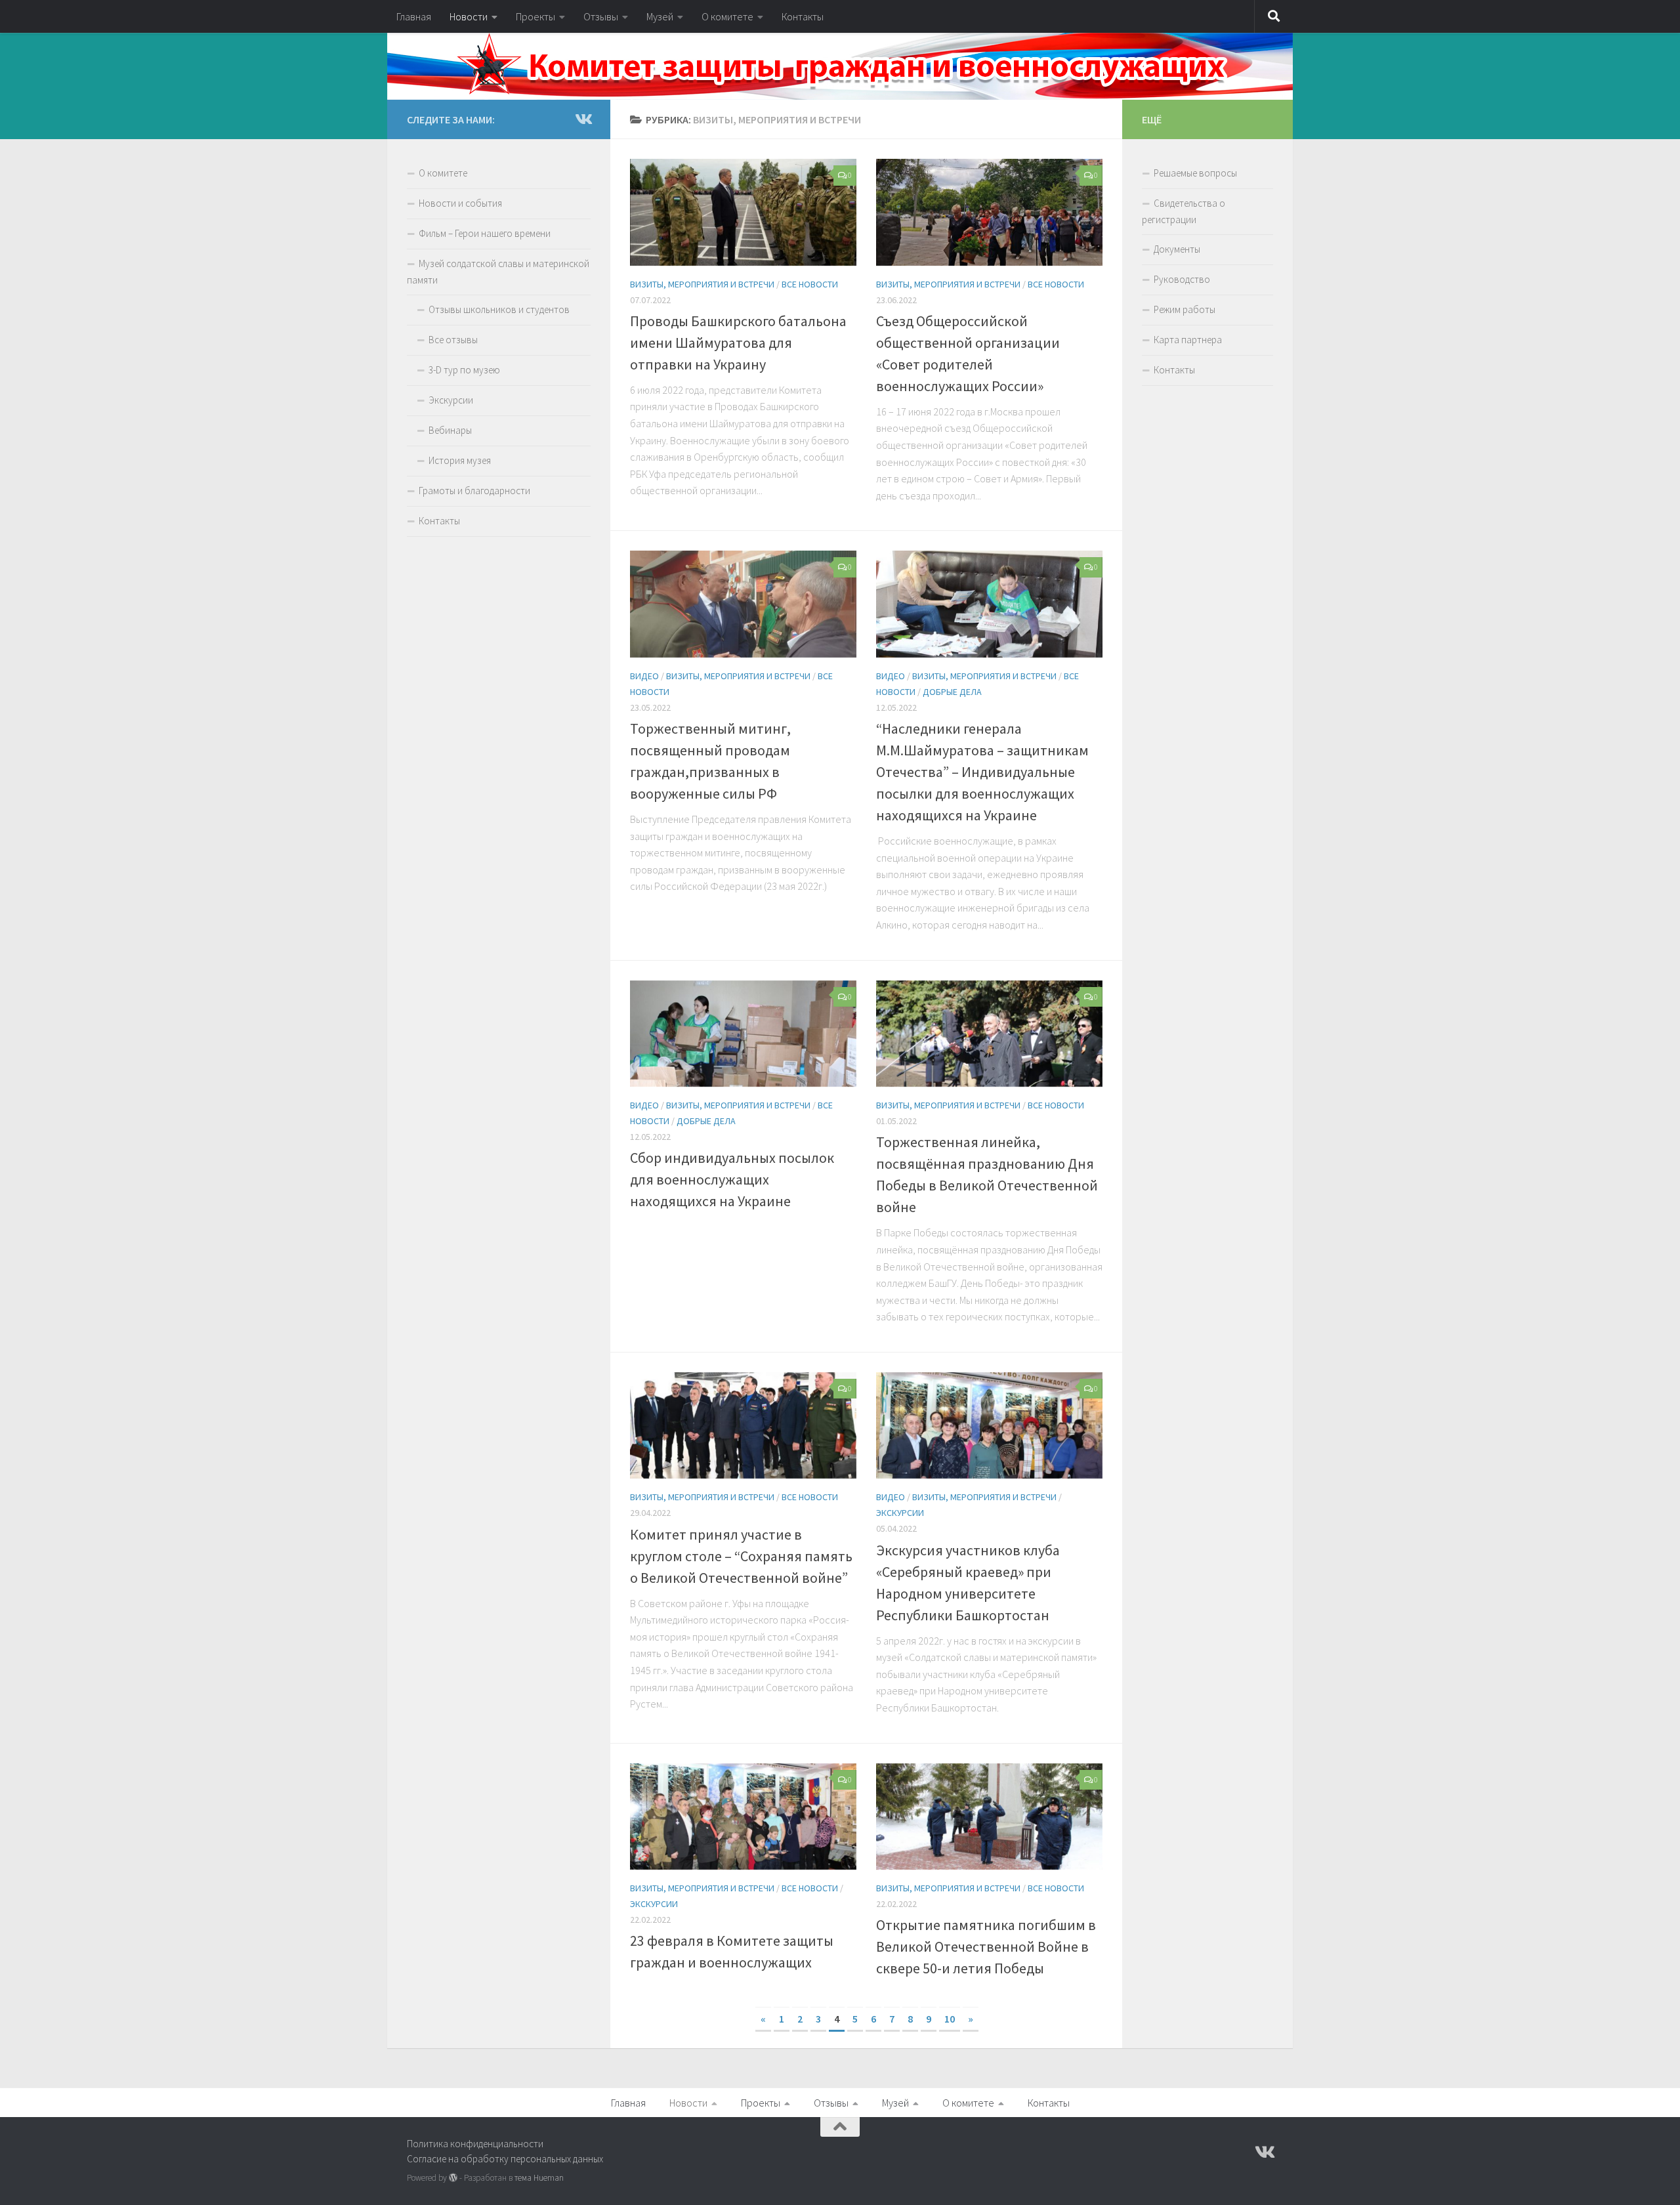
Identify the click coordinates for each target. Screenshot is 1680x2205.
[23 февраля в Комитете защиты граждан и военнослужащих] (743, 1817)
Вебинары (450, 430)
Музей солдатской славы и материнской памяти (498, 272)
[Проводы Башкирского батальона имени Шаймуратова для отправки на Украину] (743, 212)
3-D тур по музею (464, 370)
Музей (660, 16)
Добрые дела (952, 692)
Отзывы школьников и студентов (499, 309)
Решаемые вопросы (1195, 173)
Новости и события (460, 203)
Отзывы (601, 16)
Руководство (1182, 279)
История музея (460, 460)
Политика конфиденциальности (475, 2144)
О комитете (727, 16)
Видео (644, 676)
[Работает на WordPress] (453, 2178)
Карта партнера (1188, 340)
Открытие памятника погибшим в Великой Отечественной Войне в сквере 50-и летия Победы (986, 1946)
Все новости (810, 284)
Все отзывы (453, 340)
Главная (414, 16)
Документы (1177, 249)
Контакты (803, 16)
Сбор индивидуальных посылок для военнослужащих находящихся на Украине (732, 1179)
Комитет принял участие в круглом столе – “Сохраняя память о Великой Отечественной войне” (741, 1556)
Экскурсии (900, 1513)
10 (950, 2019)
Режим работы (1185, 309)
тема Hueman (539, 2178)
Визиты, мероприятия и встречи (702, 284)
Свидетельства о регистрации (1184, 211)
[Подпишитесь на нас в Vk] (583, 119)
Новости (469, 16)
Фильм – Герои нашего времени (485, 233)
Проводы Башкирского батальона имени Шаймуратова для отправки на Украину (738, 343)
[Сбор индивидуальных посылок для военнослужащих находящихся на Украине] (743, 1034)
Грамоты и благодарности (474, 491)
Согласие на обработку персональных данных (505, 2159)
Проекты (535, 16)
